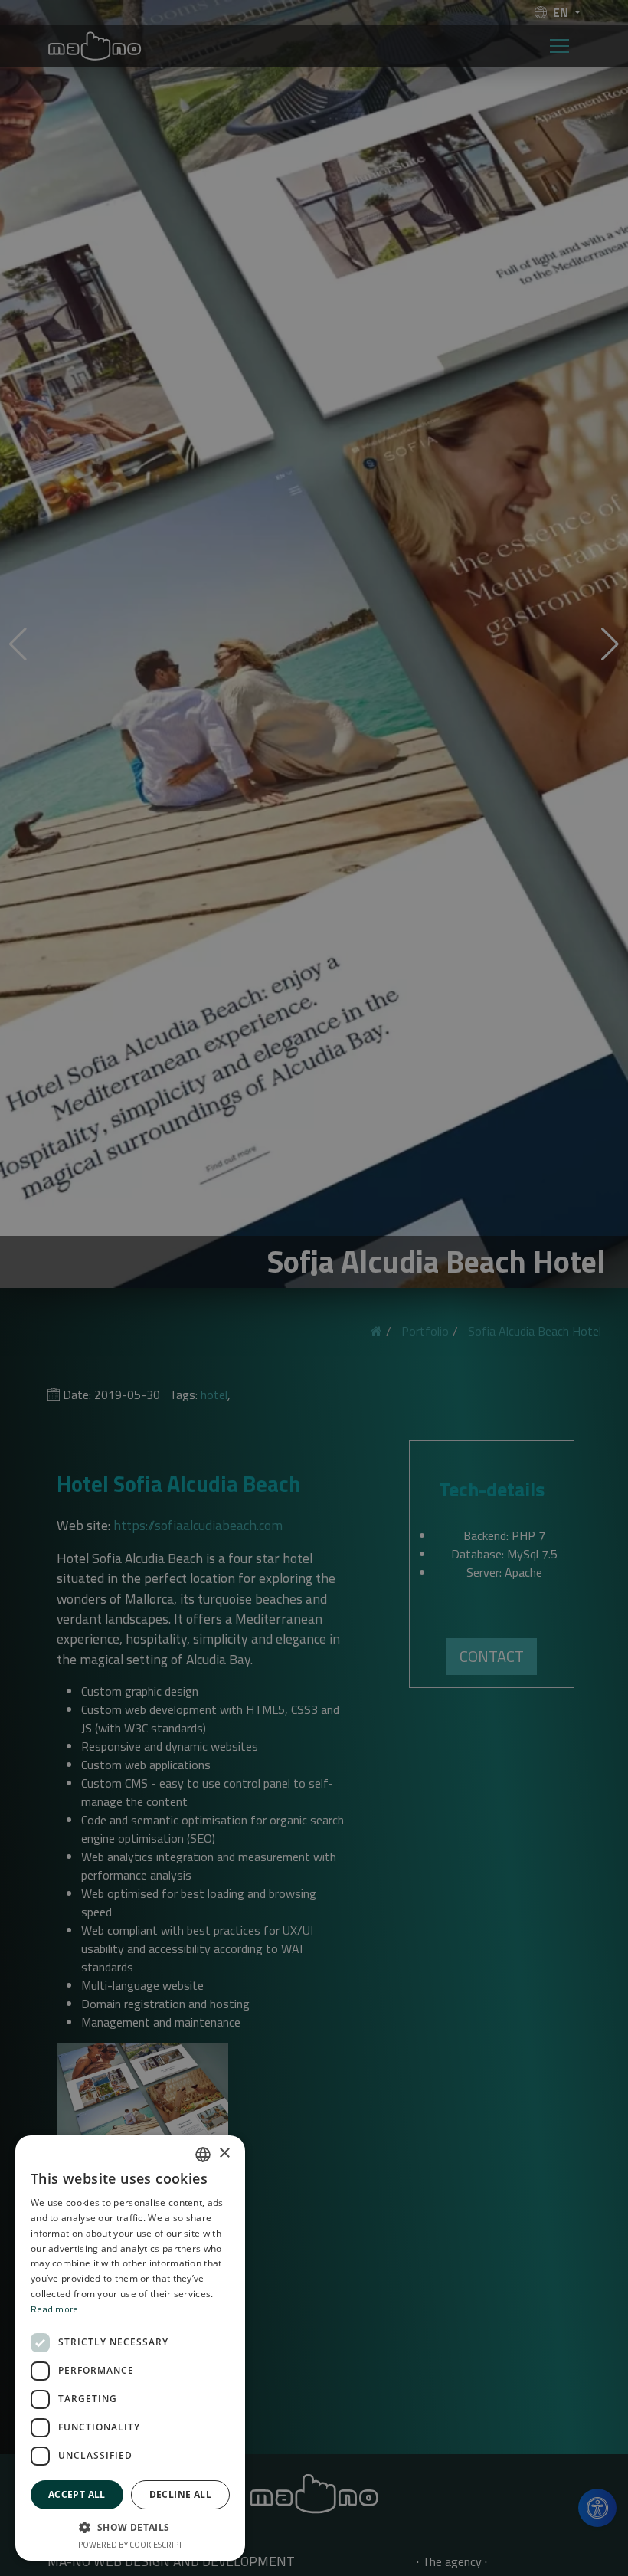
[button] (130, 2527)
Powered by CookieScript (130, 2545)
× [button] (224, 2153)
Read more (55, 2309)
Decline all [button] (180, 2494)
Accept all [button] (77, 2494)
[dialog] (314, 1288)
